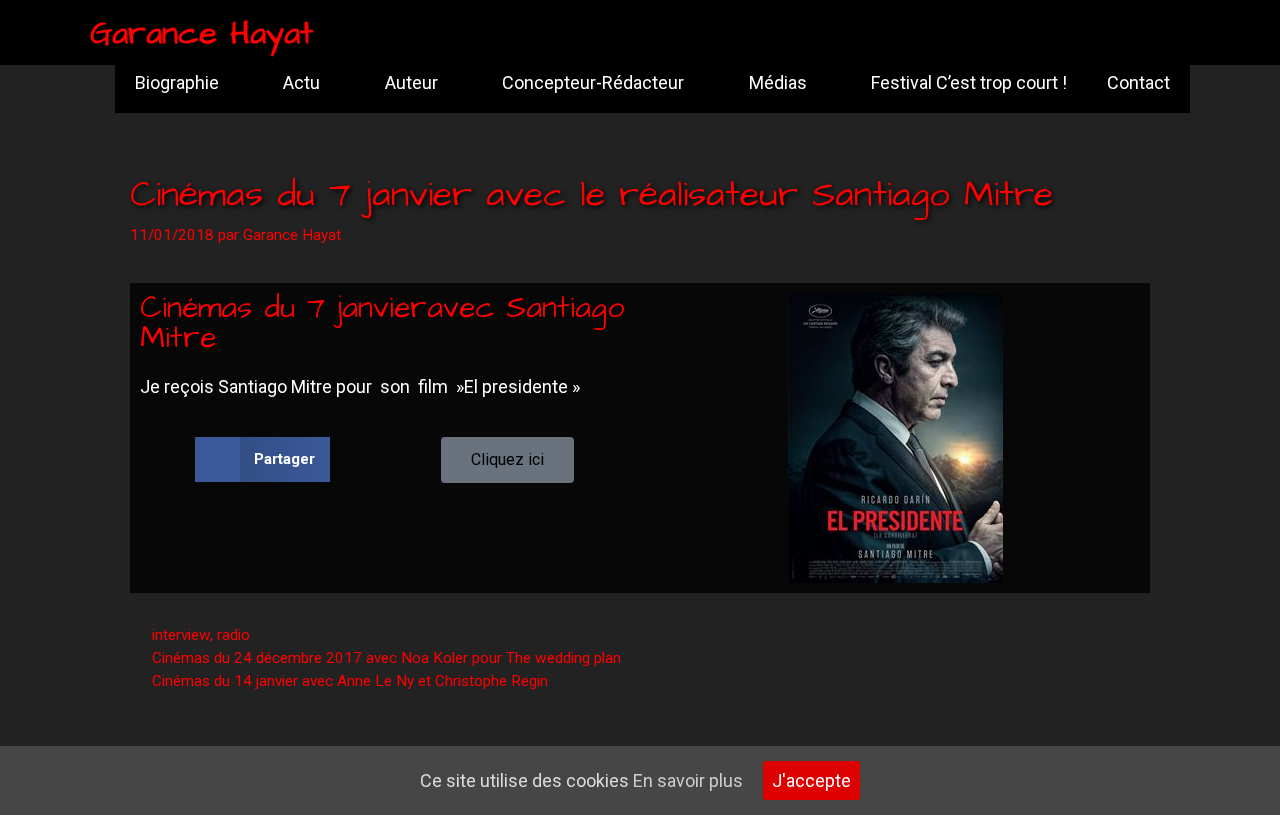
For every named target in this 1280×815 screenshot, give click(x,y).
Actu (301, 82)
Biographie (177, 82)
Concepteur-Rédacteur (593, 82)
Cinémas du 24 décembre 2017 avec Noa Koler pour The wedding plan (386, 658)
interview (181, 635)
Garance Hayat (201, 33)
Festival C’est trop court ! (969, 82)
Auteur (411, 82)
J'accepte (811, 780)
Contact (1138, 82)
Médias (778, 82)
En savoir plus (688, 780)
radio (233, 635)
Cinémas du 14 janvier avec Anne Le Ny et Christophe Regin (350, 681)
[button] (262, 459)
